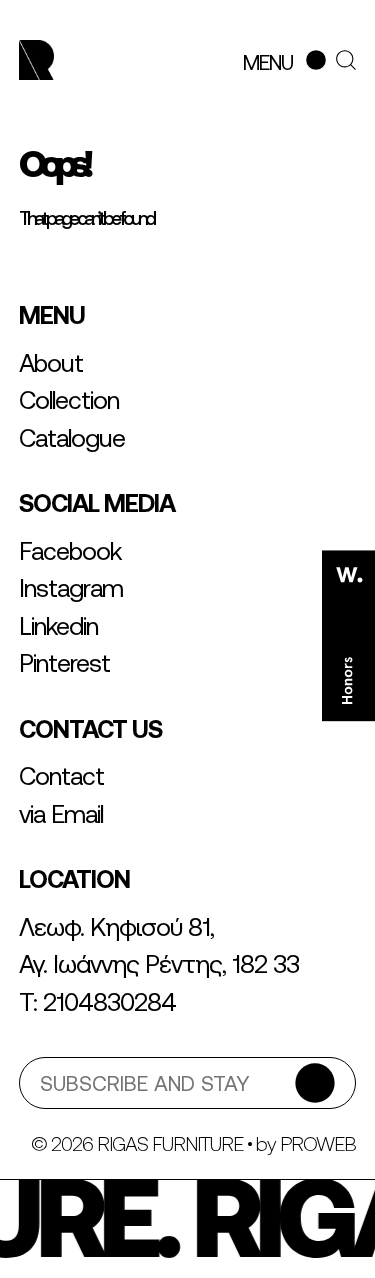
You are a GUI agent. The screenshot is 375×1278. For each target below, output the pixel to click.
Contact (61, 776)
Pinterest (64, 663)
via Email (61, 814)
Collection (69, 400)
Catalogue (72, 438)
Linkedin (58, 626)
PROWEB (318, 1143)
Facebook (70, 551)
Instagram (71, 588)
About (51, 363)
